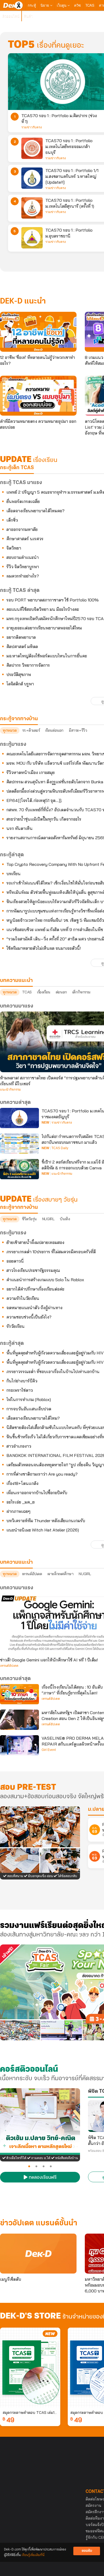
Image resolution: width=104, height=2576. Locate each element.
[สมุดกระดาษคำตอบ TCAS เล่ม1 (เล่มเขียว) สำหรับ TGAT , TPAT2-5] (30, 2368)
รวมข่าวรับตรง (32, 127)
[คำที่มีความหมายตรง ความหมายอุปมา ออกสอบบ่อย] (38, 396)
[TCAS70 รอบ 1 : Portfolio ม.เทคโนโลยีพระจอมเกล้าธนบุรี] (32, 148)
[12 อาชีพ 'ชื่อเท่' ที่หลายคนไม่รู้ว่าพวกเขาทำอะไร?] (38, 332)
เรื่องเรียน (44, 992)
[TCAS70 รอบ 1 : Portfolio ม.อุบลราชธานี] (32, 238)
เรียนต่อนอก (54, 730)
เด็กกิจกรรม (81, 992)
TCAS (90, 5)
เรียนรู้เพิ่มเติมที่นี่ (33, 2555)
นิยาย (45, 5)
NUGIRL (48, 1219)
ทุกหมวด (10, 730)
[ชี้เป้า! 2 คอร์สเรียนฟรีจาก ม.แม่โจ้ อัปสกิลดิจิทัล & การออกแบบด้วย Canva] (19, 1169)
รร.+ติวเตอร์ (31, 730)
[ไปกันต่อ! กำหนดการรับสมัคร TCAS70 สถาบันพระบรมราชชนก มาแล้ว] (19, 1144)
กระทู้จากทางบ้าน (19, 1207)
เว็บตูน (62, 5)
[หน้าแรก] (13, 5)
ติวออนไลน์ (11, 16)
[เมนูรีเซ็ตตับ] (38, 2254)
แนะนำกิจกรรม (10, 1090)
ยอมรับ (87, 2551)
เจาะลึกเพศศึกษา (61, 1574)
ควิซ (77, 5)
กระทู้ (32, 5)
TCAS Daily (60, 1148)
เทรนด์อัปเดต (32, 1574)
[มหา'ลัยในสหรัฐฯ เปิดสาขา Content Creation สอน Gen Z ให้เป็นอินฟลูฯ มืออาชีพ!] (19, 1720)
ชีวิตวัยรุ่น (29, 1219)
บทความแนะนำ (16, 1562)
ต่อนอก (61, 992)
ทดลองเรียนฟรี (42, 2178)
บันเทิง (65, 1219)
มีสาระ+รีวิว (78, 730)
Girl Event (49, 1750)
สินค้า (28, 16)
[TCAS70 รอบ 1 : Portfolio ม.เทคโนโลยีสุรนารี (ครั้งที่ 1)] (32, 208)
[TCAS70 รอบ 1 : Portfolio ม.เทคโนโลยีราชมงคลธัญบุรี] (19, 1118)
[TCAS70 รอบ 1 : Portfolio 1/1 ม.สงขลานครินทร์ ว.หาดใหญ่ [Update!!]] (32, 178)
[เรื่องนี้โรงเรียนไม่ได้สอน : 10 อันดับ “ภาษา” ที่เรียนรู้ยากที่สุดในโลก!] (19, 1694)
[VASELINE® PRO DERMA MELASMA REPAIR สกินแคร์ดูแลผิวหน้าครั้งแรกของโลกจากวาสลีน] (19, 1745)
